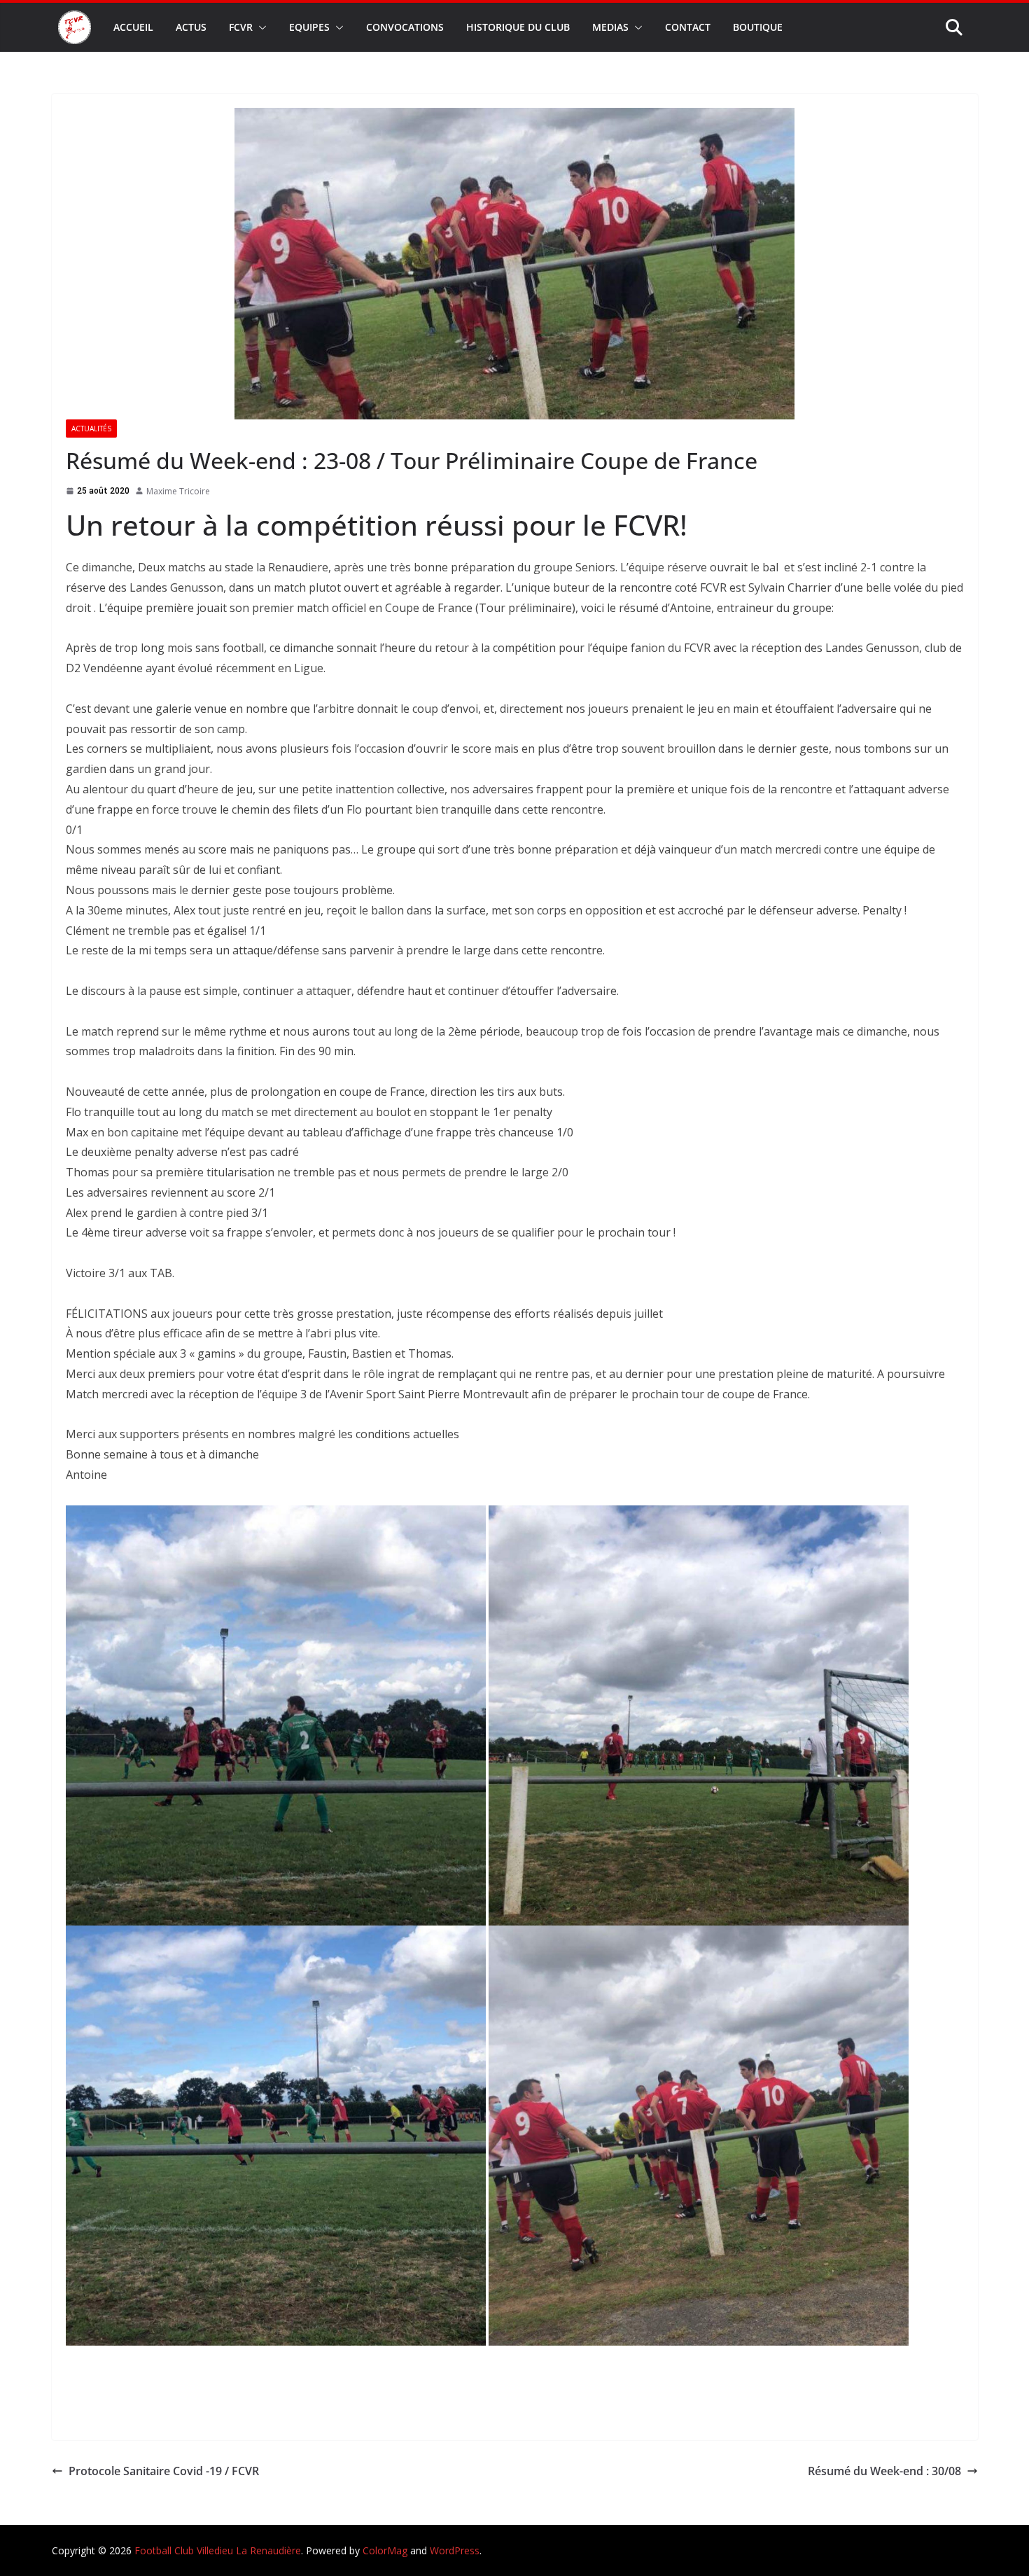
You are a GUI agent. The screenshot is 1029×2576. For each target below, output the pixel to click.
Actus (191, 27)
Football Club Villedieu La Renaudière (218, 2550)
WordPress (455, 2550)
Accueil (133, 27)
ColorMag (385, 2550)
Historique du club (518, 27)
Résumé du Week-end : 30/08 (884, 2471)
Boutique (758, 27)
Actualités (91, 429)
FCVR (241, 27)
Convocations (405, 27)
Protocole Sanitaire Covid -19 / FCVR (164, 2471)
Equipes (309, 27)
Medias (610, 27)
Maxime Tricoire (178, 491)
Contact (688, 27)
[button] (260, 27)
